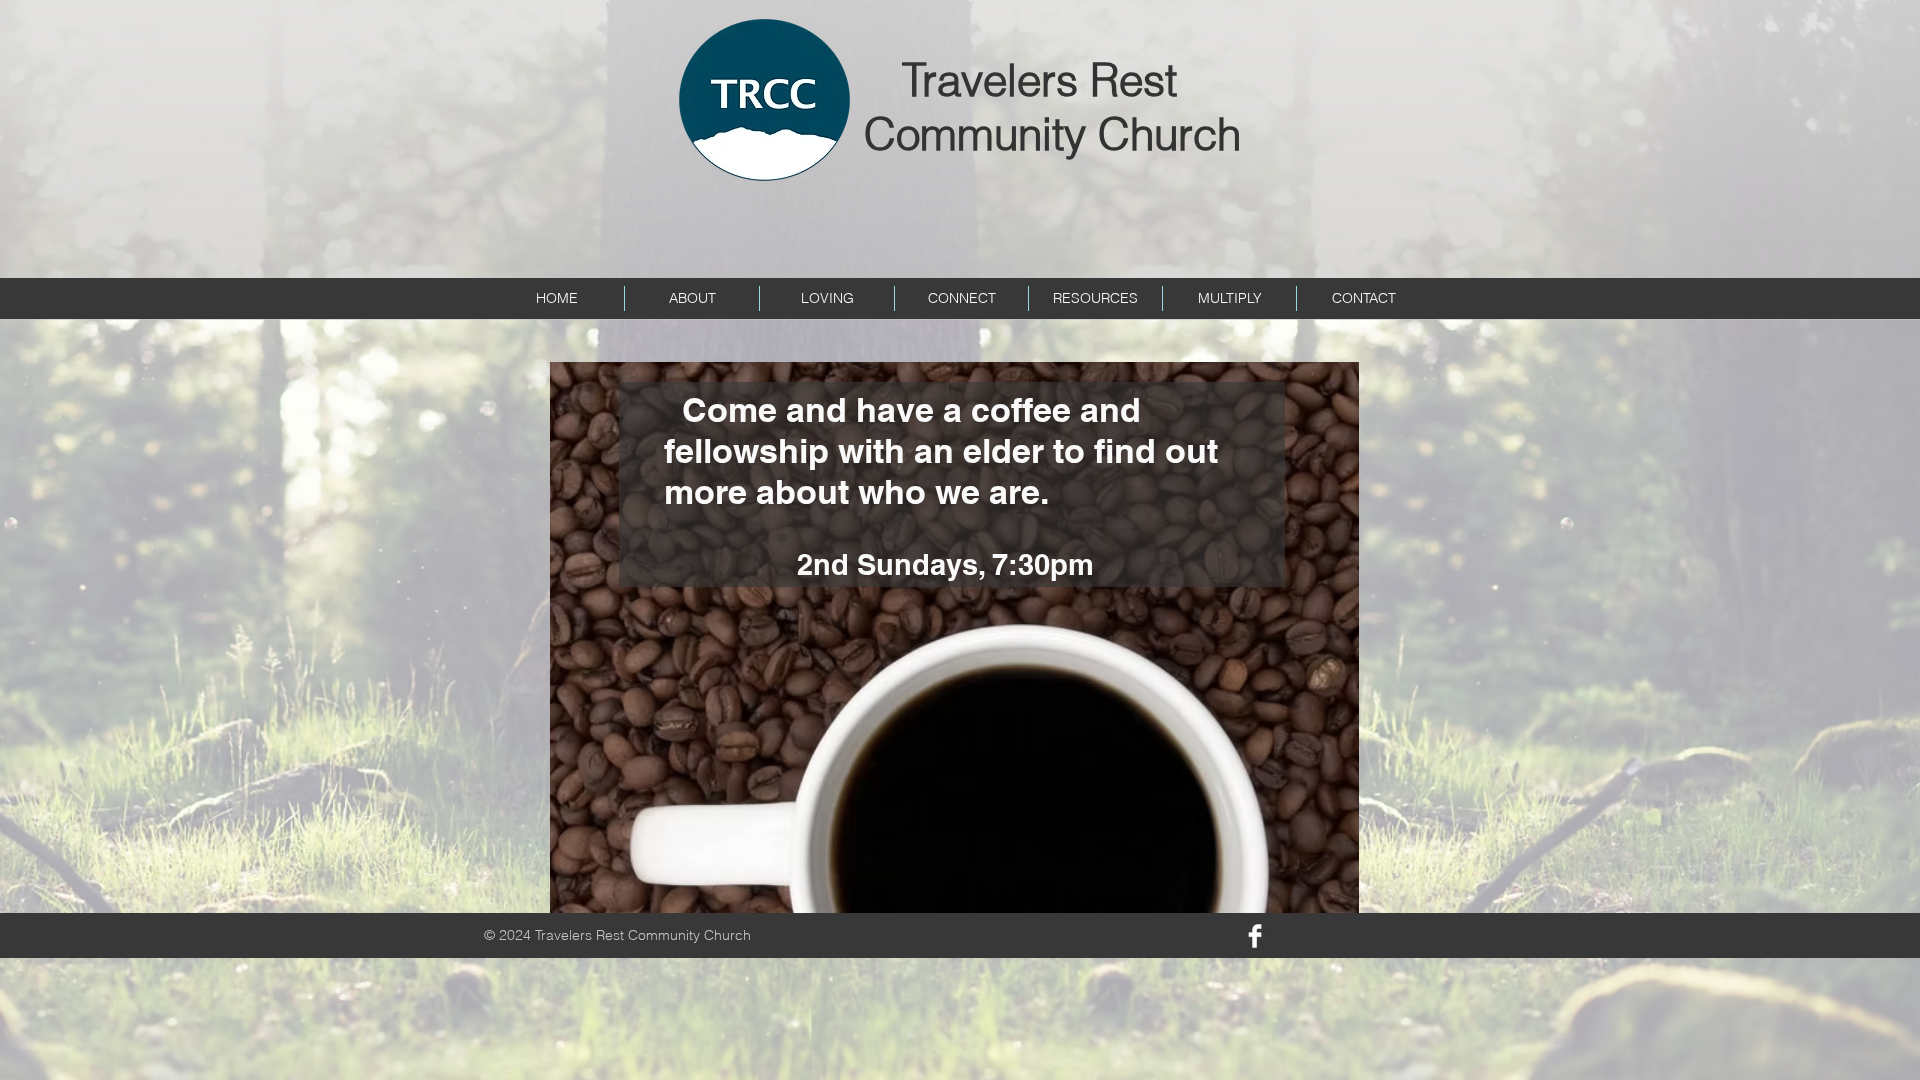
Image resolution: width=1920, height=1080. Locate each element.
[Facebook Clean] (1255, 936)
